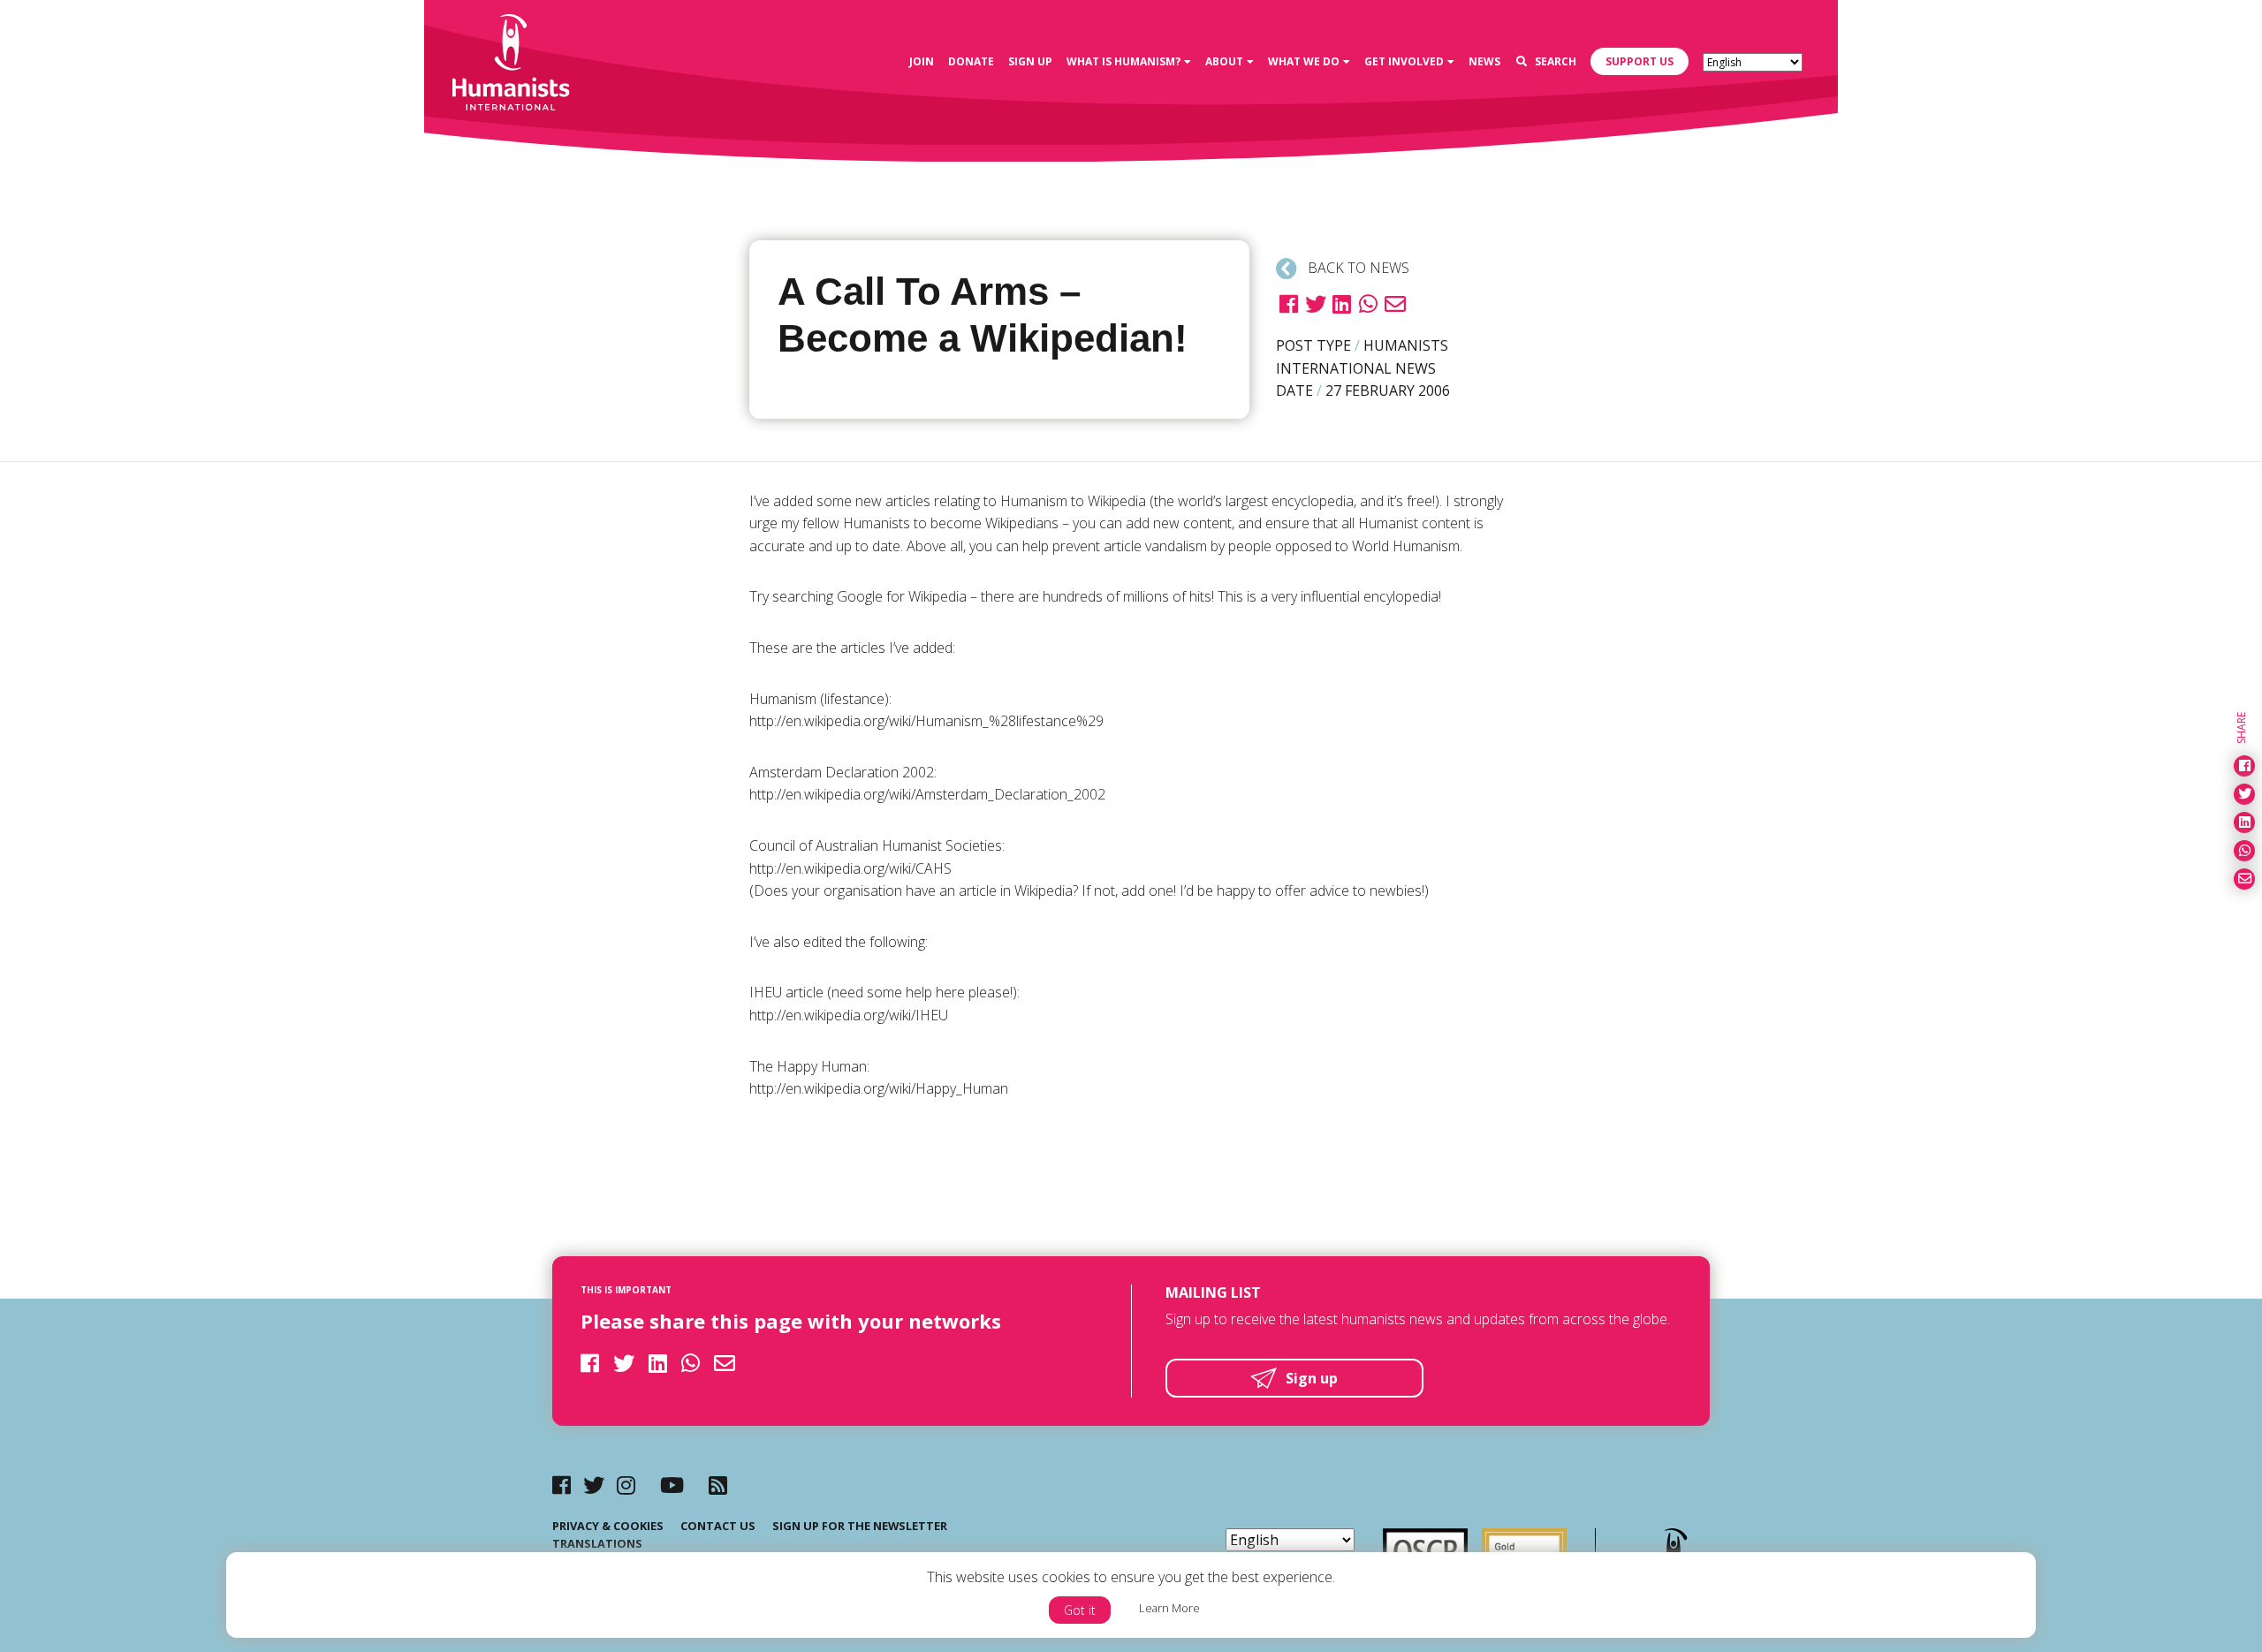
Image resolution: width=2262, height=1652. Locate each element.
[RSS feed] (718, 1485)
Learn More (1169, 1608)
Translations (597, 1543)
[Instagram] (626, 1485)
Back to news (1357, 268)
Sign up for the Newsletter (860, 1526)
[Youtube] (672, 1485)
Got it (1080, 1610)
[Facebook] (562, 1485)
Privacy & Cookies (608, 1526)
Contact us (718, 1526)
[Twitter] (594, 1485)
